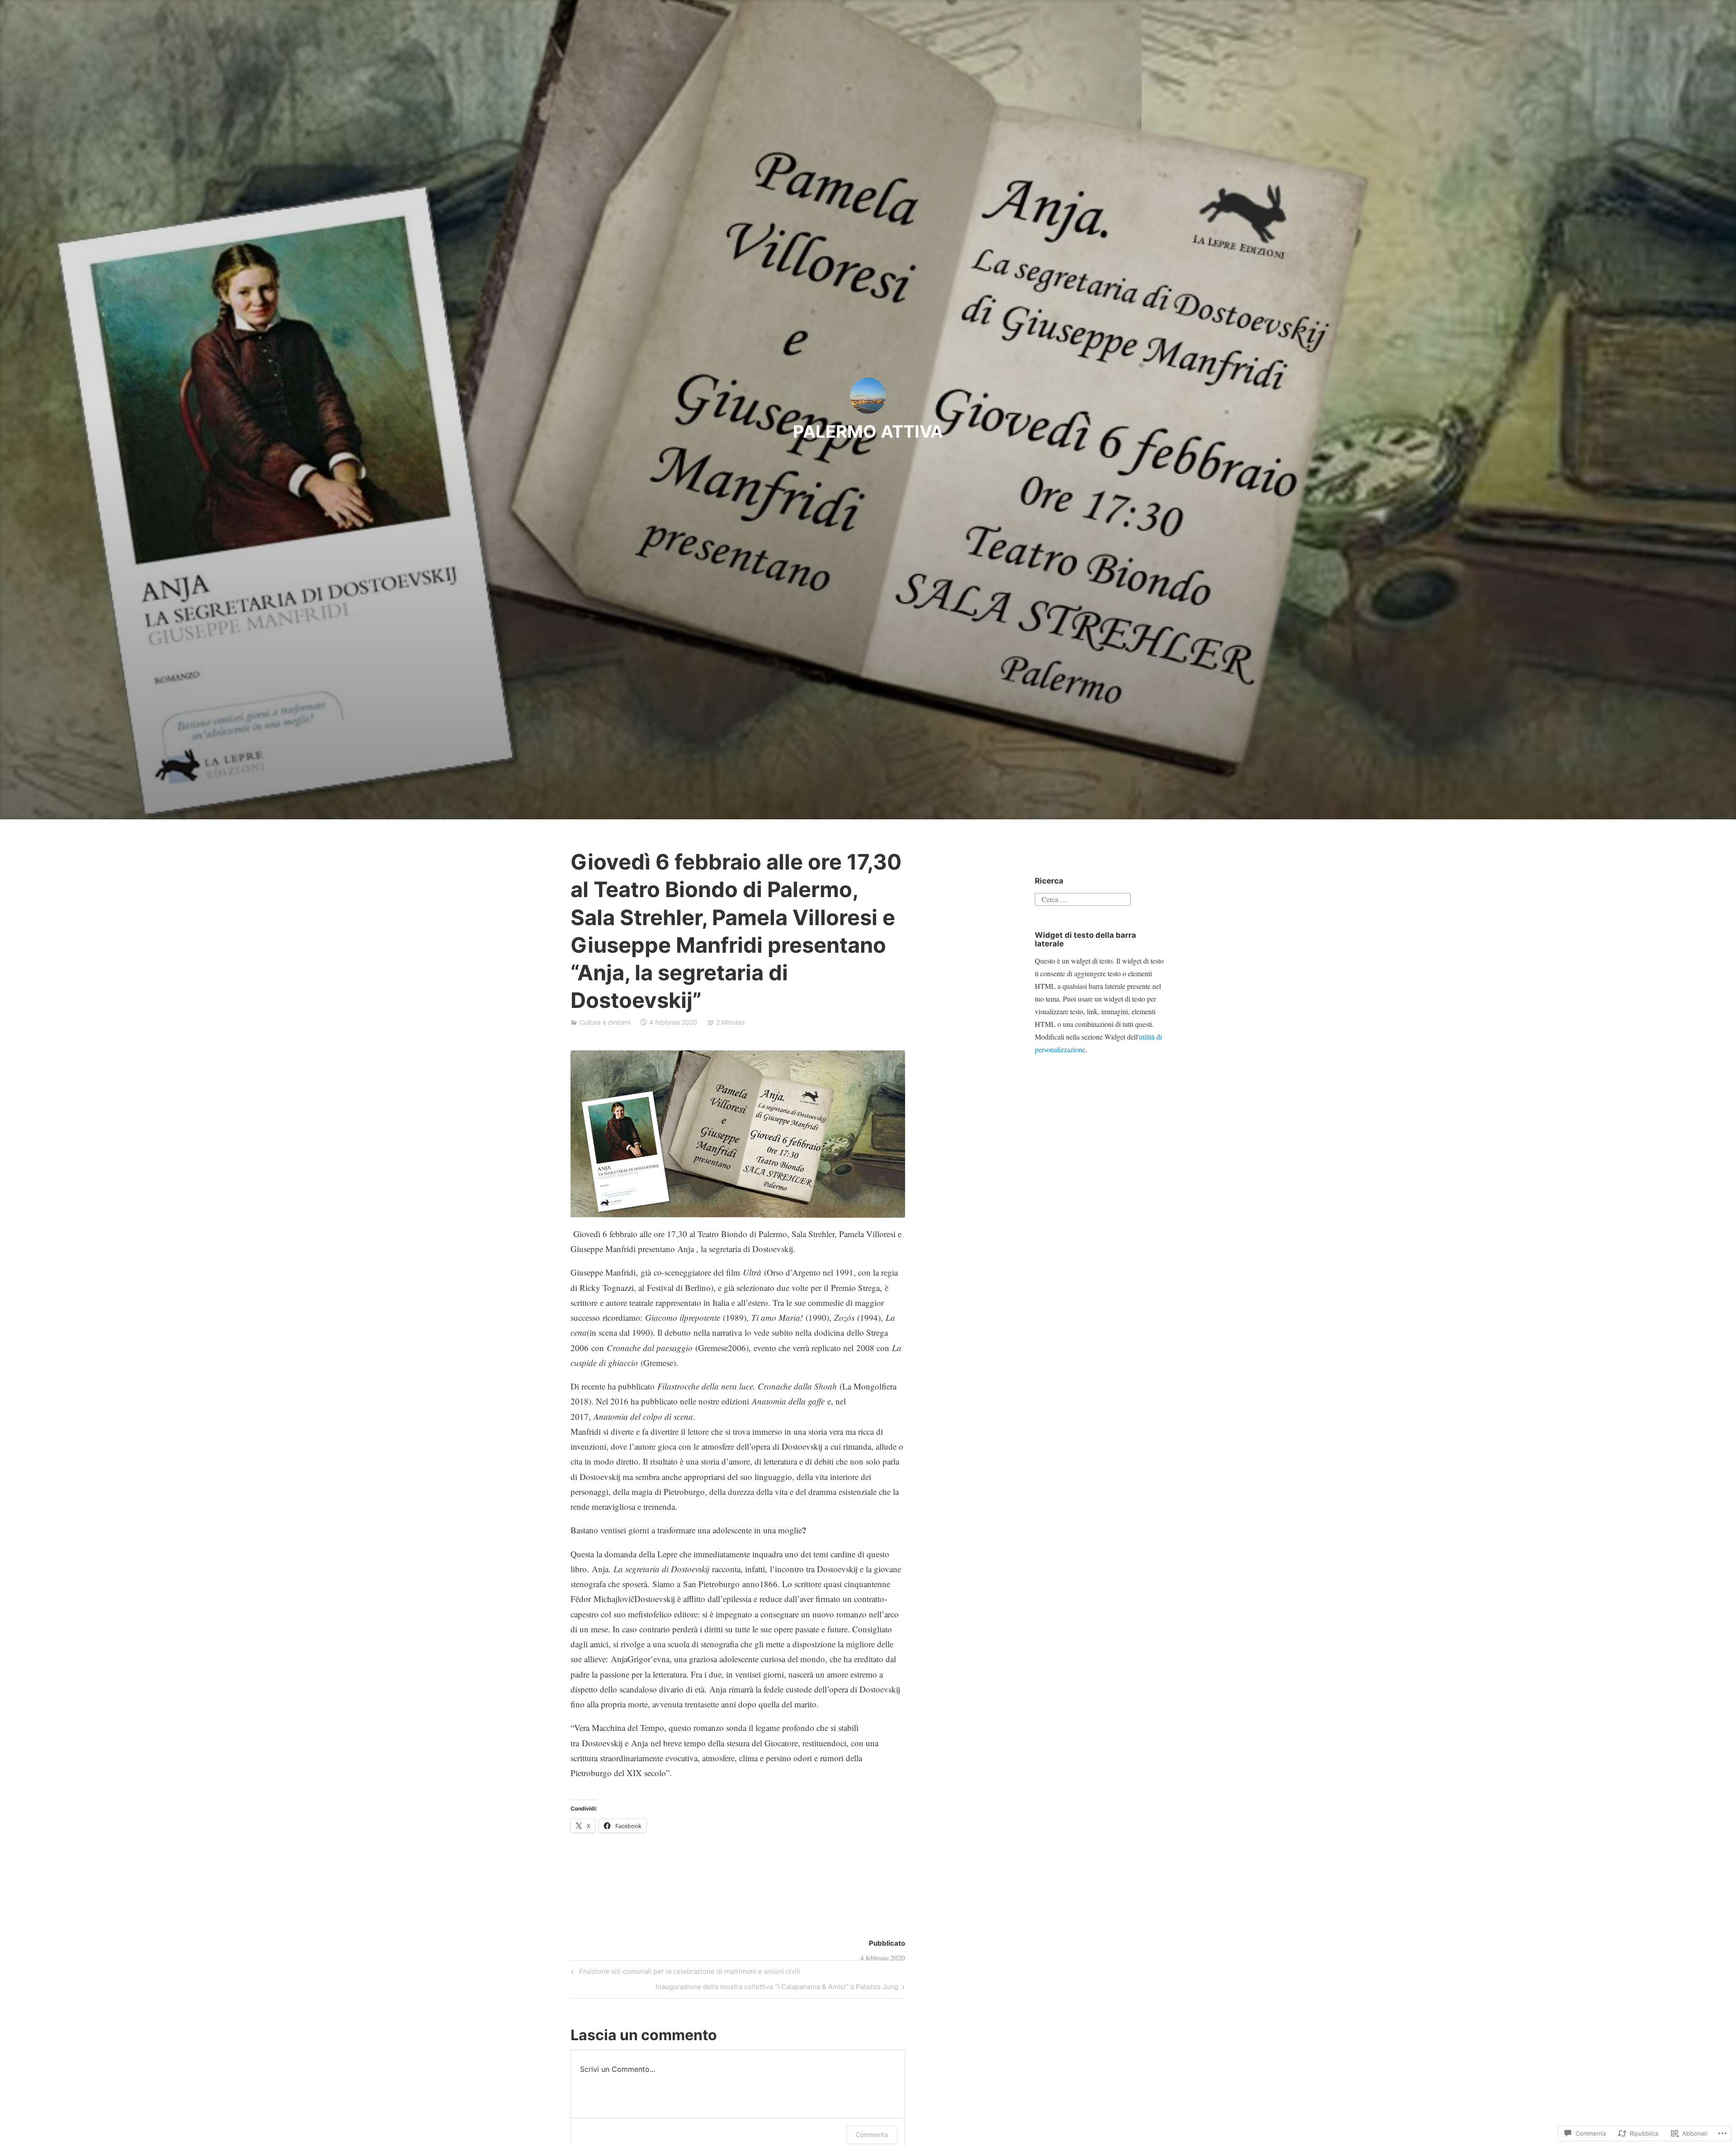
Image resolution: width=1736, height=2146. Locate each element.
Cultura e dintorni (605, 1022)
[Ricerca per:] (1083, 898)
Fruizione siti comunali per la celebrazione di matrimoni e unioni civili (684, 1973)
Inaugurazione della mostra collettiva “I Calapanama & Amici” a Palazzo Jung (777, 1988)
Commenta (872, 2134)
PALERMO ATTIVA (868, 431)
